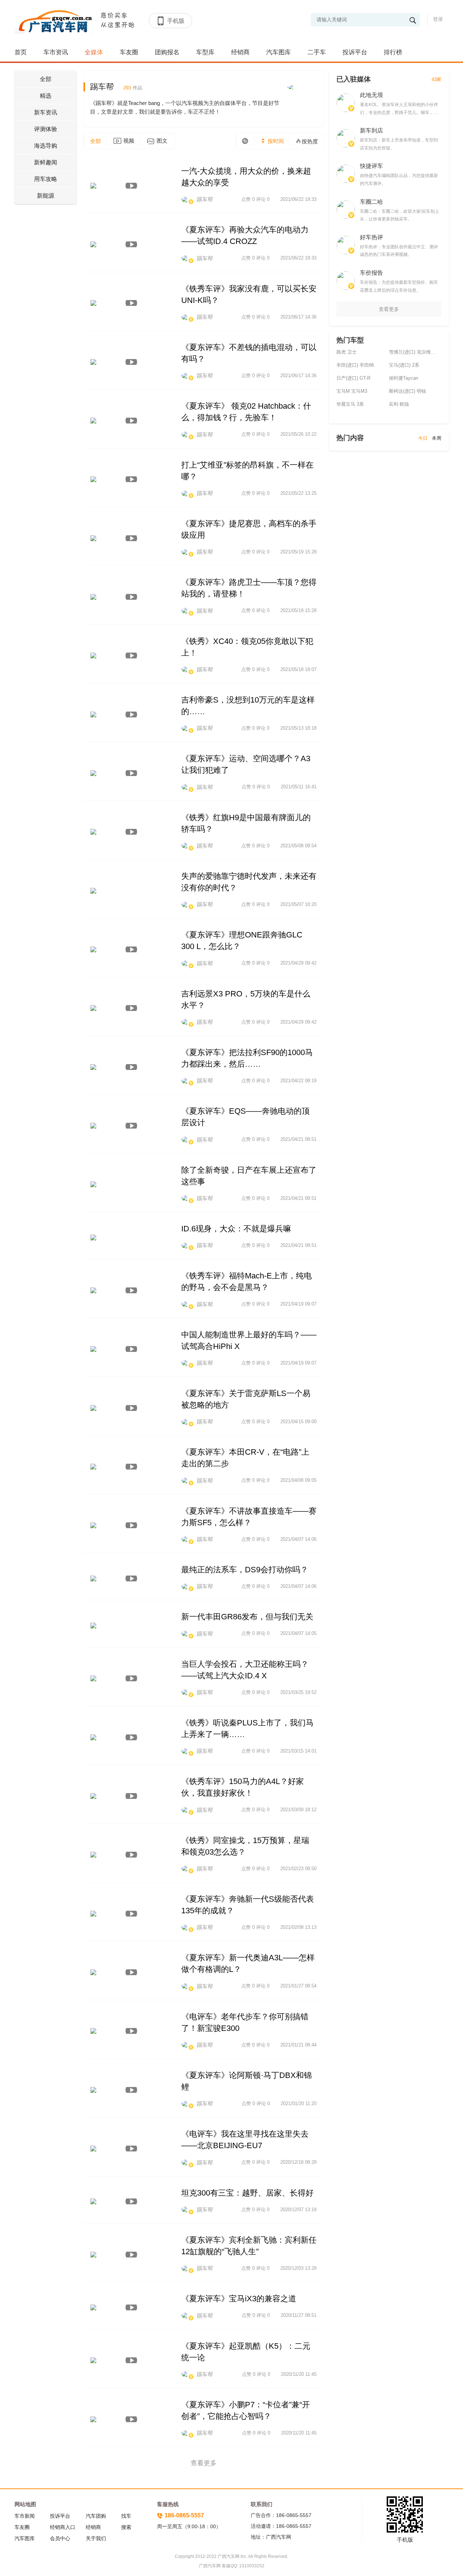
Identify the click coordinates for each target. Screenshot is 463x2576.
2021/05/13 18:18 (298, 728)
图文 (162, 141)
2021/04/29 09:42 (298, 963)
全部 (46, 79)
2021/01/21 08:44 (298, 2045)
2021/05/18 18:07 (298, 669)
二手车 (317, 52)
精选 (46, 96)
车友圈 (129, 52)
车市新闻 (25, 2516)
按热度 (310, 141)
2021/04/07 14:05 (298, 1633)
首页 (21, 52)
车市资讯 (56, 52)
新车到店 (371, 130)
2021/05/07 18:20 (298, 904)
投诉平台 (355, 52)
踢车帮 (116, 87)
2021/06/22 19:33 (298, 199)
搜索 (126, 2527)
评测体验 (46, 129)
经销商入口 (63, 2527)
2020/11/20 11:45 (299, 2374)
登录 (438, 19)
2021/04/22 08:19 (298, 1081)
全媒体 (94, 52)
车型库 (205, 52)
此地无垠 (371, 95)
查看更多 (389, 309)
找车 (126, 2516)
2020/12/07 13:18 (298, 2210)
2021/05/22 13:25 (298, 493)
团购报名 (167, 52)
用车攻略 (46, 179)
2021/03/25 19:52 (298, 1692)
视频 (129, 141)
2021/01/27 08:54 (298, 1986)
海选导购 (46, 146)
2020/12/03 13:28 (298, 2268)
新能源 (46, 196)
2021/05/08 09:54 (298, 846)
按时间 (275, 141)
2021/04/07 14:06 (298, 1539)
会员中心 (60, 2538)
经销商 (240, 52)
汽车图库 (279, 52)
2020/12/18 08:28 (298, 2162)
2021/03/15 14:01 (298, 1751)
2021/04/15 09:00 (298, 1422)
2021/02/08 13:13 (298, 1927)
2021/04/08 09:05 (298, 1480)
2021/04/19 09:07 (298, 1304)
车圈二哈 (371, 202)
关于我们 (96, 2538)
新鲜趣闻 (46, 162)
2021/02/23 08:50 (298, 1869)
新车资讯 (46, 112)
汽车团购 (96, 2516)
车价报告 (371, 273)
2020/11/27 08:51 (299, 2315)
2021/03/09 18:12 (298, 1810)
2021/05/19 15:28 (298, 552)
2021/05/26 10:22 (298, 434)
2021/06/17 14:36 (298, 317)
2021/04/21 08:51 (298, 1139)
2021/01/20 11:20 (299, 2103)
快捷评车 (371, 166)
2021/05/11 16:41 (299, 787)
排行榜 (393, 52)
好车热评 (371, 237)
